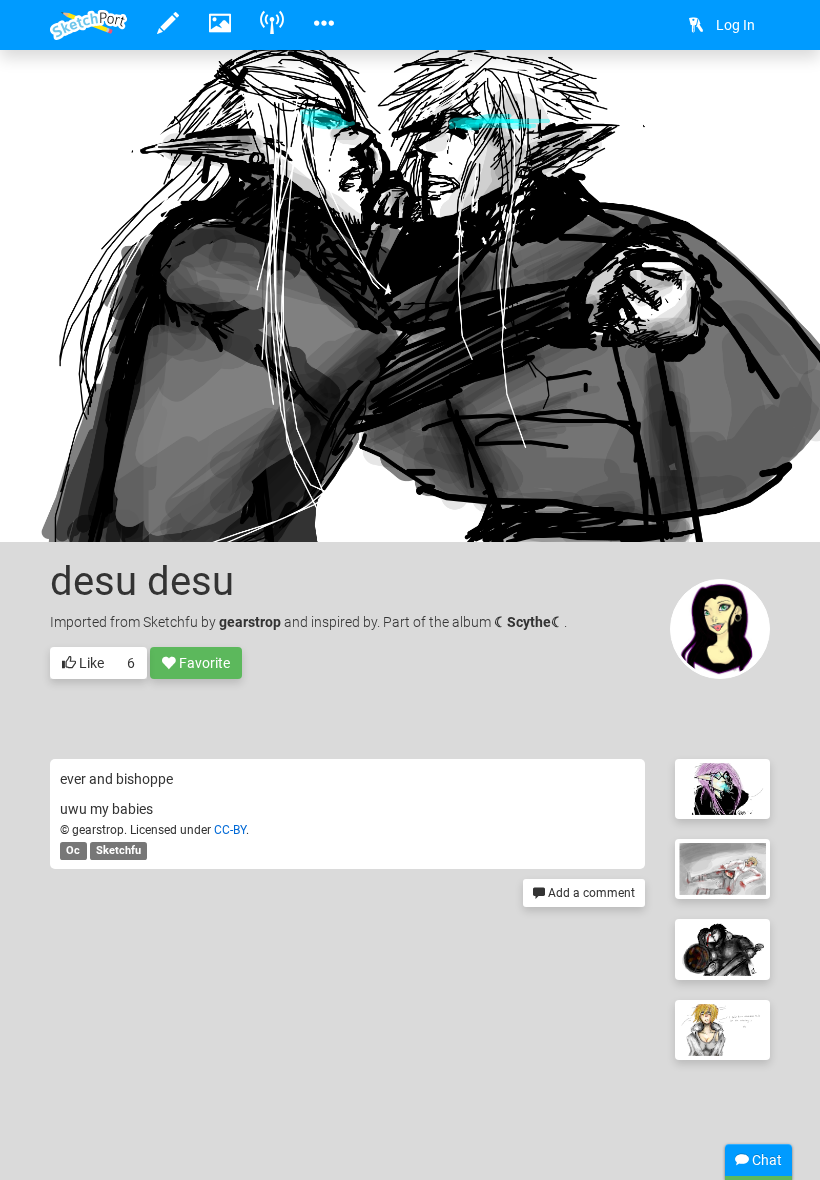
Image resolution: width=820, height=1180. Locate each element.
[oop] (722, 869)
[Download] (692, 96)
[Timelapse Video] (745, 96)
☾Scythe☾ (529, 622)
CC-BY (230, 830)
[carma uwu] (722, 1030)
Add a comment (590, 893)
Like (90, 663)
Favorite (203, 663)
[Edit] (639, 96)
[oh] (722, 949)
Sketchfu (118, 850)
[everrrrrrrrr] (722, 789)
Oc (73, 850)
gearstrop (250, 622)
